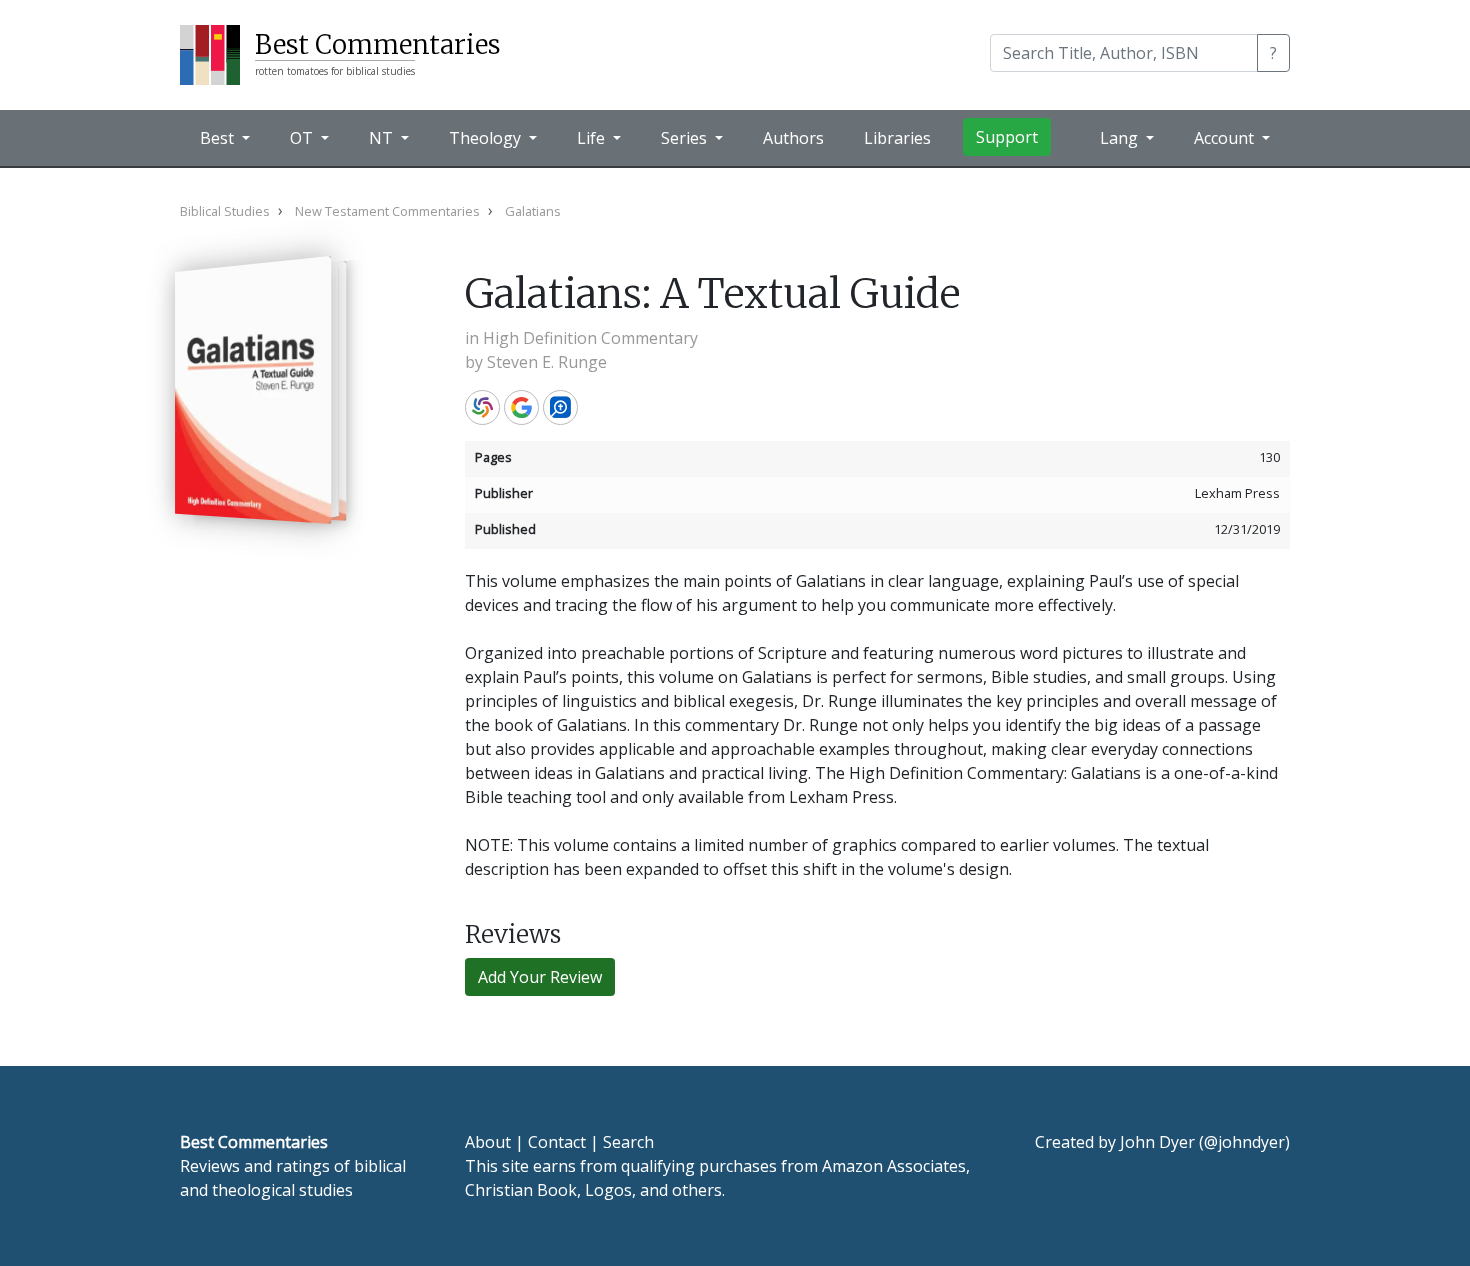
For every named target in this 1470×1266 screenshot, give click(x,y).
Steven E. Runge (547, 362)
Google (521, 407)
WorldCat (482, 407)
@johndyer (1244, 1142)
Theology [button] (487, 138)
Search (628, 1142)
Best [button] (219, 138)
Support (1007, 137)
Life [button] (593, 138)
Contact (557, 1142)
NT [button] (383, 138)
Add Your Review (540, 977)
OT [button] (303, 138)
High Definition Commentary (590, 338)
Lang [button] (1121, 138)
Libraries (897, 138)
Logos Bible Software (560, 407)
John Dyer (1157, 1142)
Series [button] (686, 138)
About (488, 1142)
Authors (793, 138)
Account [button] (1226, 138)
